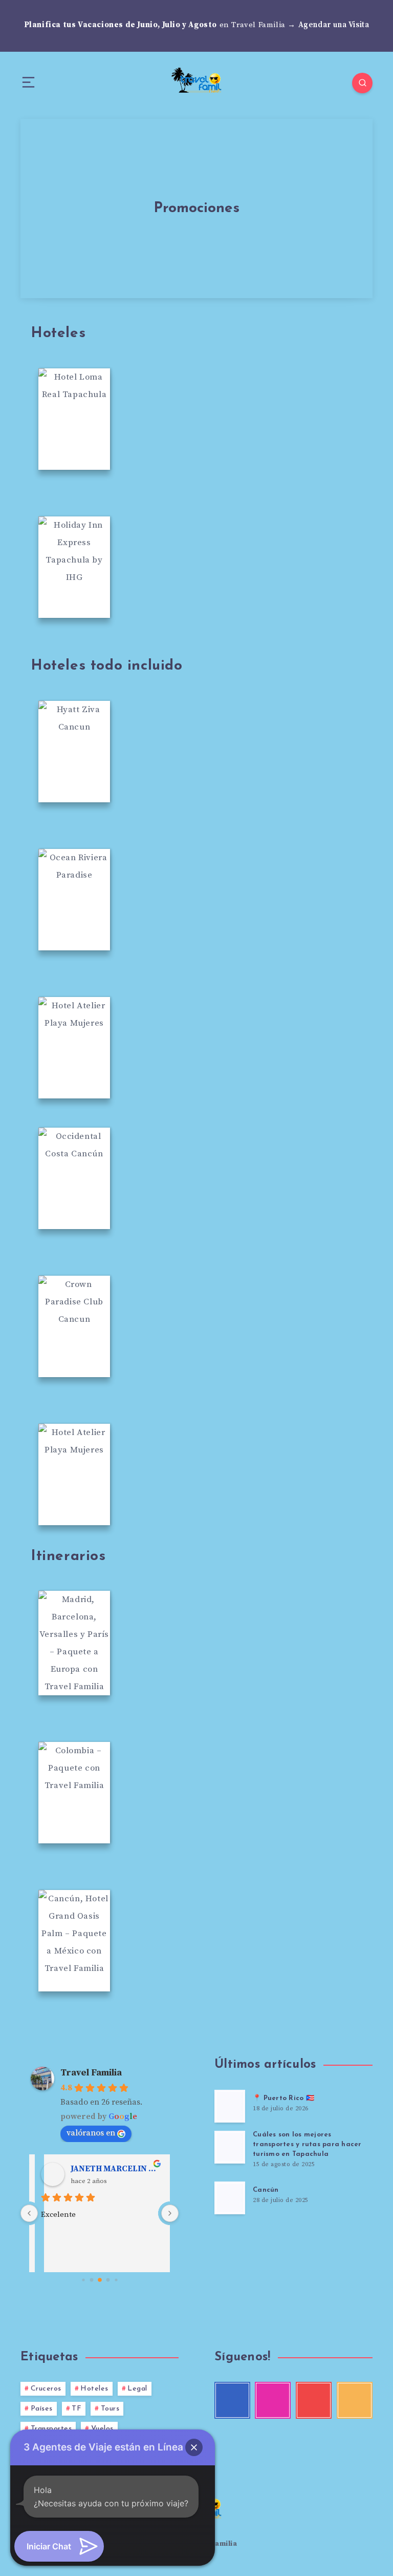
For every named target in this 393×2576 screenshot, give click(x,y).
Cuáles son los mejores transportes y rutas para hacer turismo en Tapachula (307, 2144)
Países (42, 2409)
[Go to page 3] (108, 2280)
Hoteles (94, 2389)
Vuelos (102, 2429)
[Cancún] (230, 2198)
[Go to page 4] (116, 2280)
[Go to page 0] (83, 2280)
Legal (137, 2389)
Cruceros (46, 2389)
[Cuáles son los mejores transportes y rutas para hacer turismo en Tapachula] (230, 2147)
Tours (110, 2409)
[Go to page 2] (100, 2280)
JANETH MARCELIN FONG (114, 2169)
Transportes (51, 2429)
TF (77, 2409)
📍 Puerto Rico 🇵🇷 (283, 2098)
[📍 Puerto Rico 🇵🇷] (230, 2106)
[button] (194, 2447)
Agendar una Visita (334, 25)
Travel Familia (91, 2073)
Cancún (266, 2190)
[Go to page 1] (91, 2280)
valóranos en (91, 2133)
